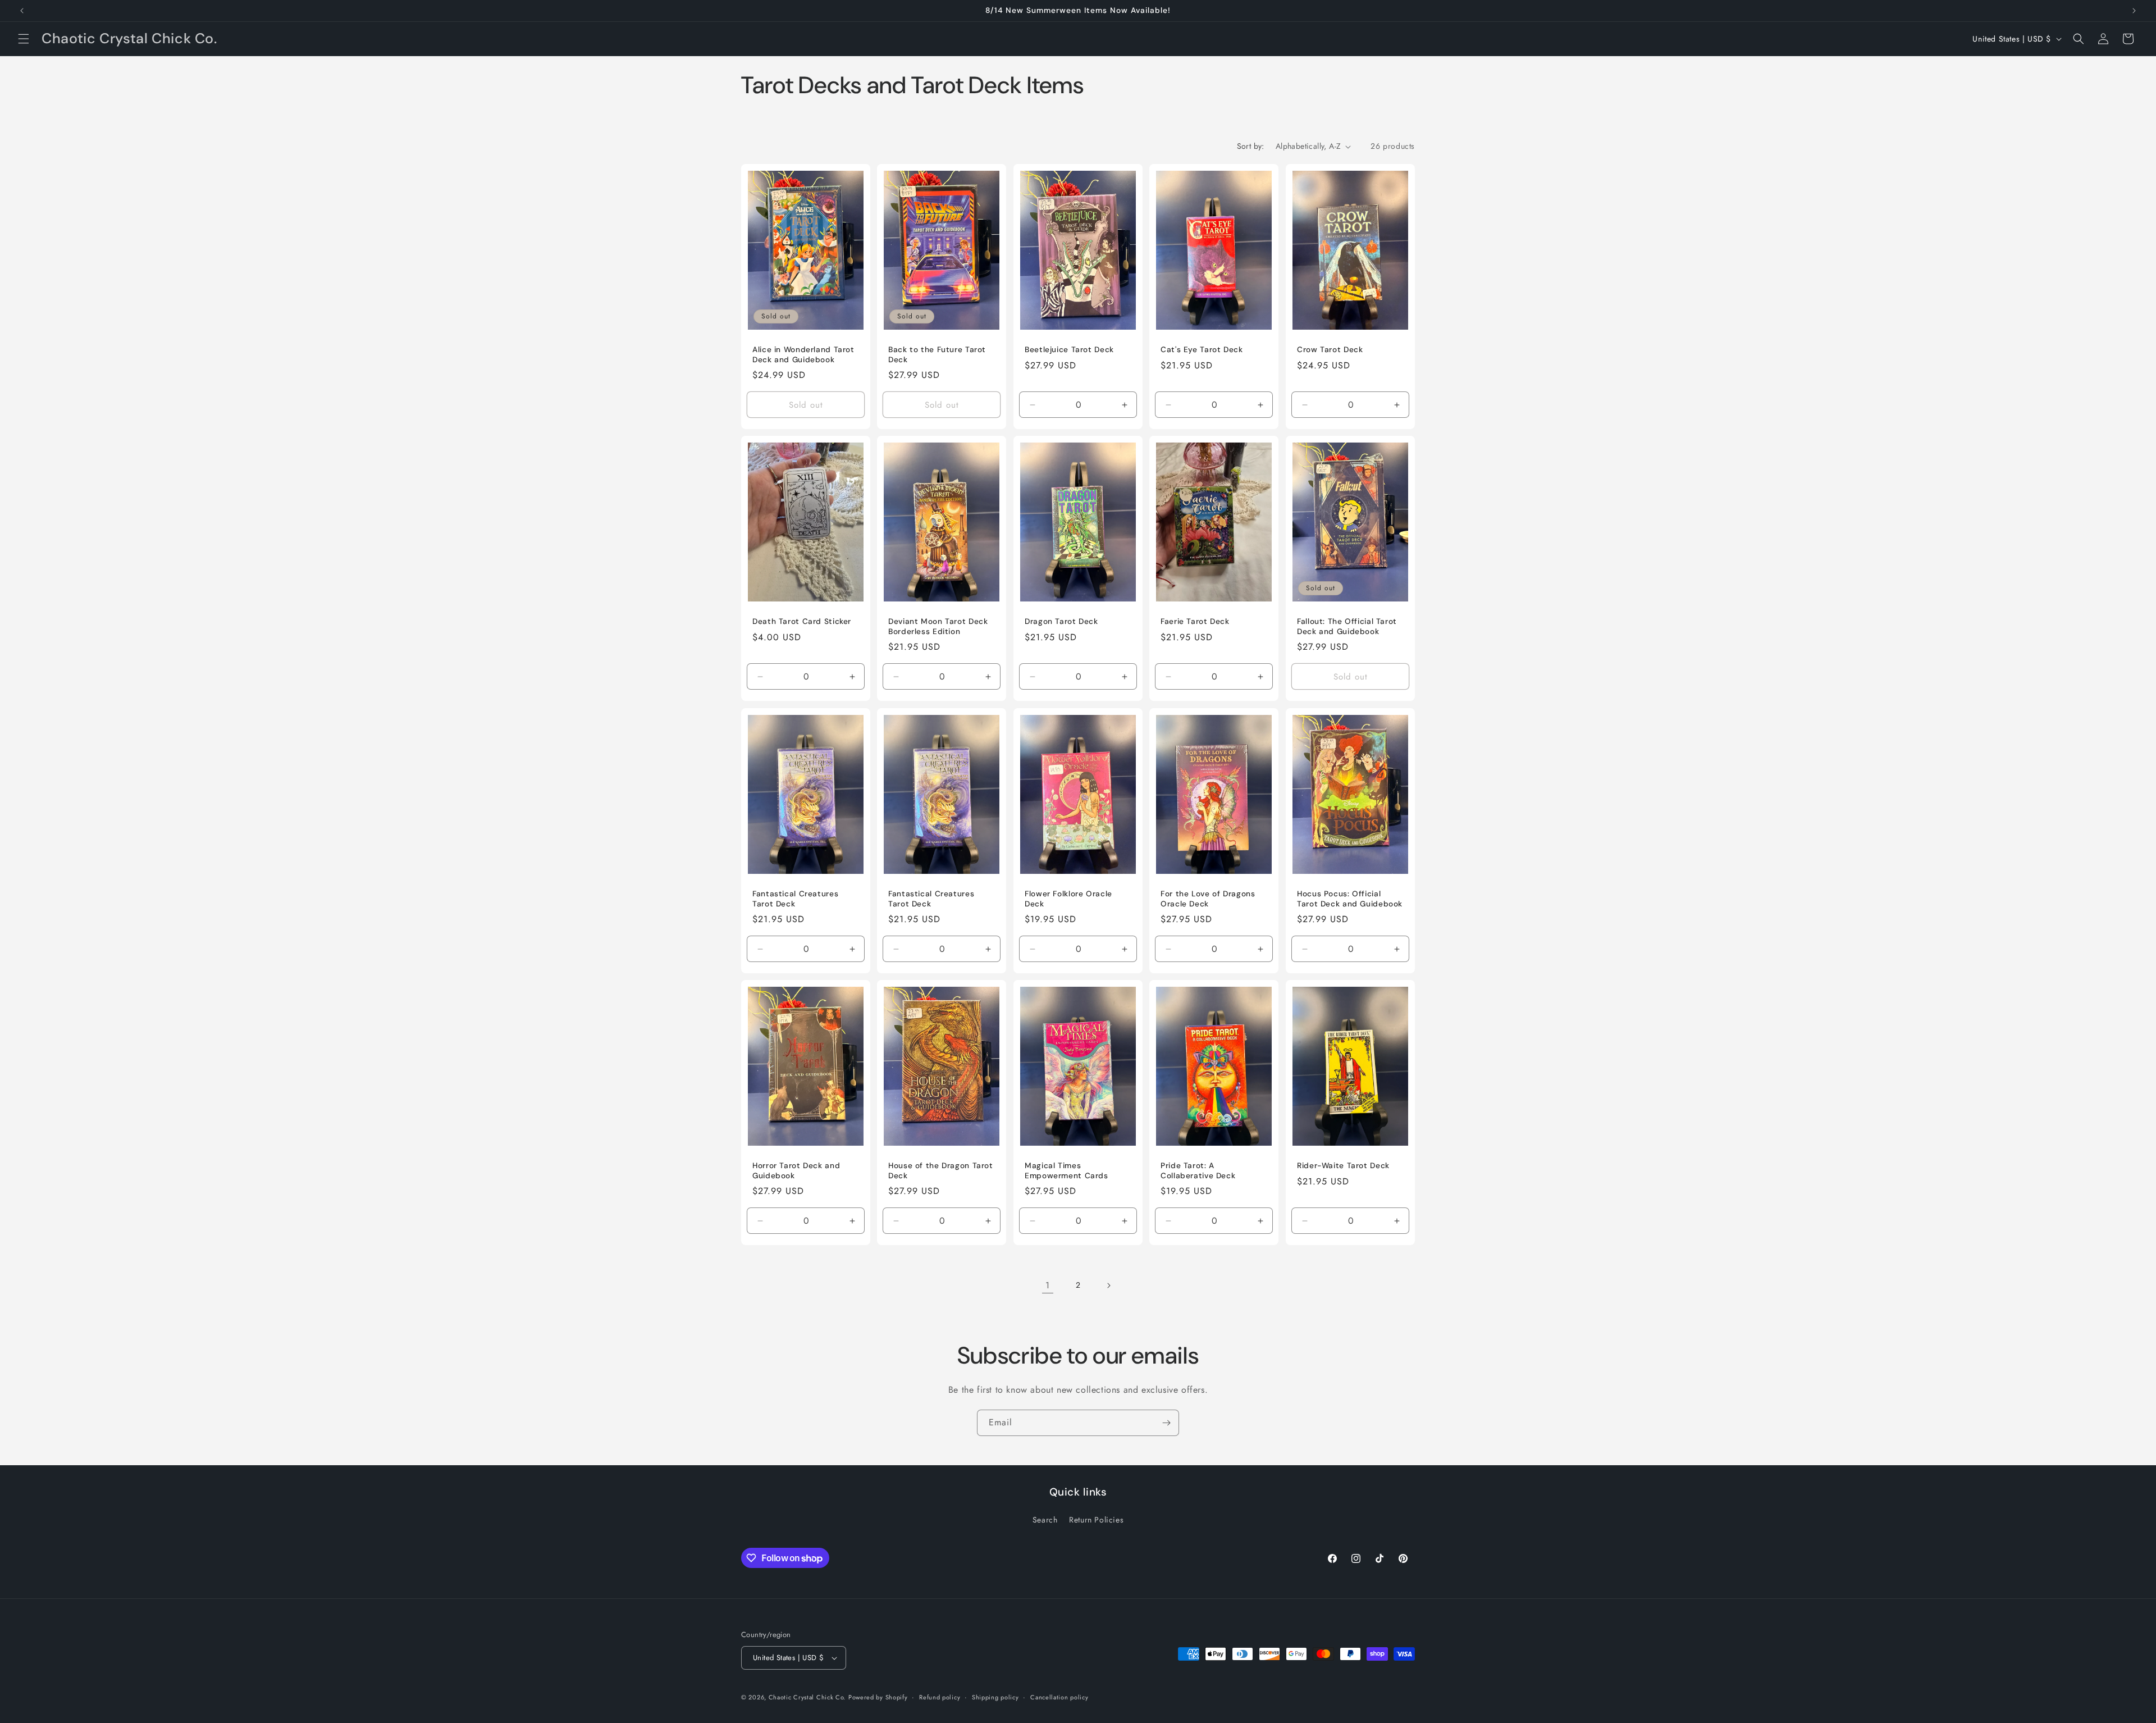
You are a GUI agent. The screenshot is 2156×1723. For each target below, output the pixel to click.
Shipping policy (995, 1697)
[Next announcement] (2134, 11)
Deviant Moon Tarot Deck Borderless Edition (938, 626)
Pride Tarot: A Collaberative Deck (1198, 1171)
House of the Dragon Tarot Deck (941, 1171)
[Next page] (1108, 1286)
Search (1045, 1520)
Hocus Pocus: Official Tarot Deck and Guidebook (1350, 899)
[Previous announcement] (22, 11)
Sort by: (1251, 146)
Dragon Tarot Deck (1061, 621)
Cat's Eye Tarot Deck (1202, 350)
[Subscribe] (1166, 1423)
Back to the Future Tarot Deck (937, 355)
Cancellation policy (1059, 1697)
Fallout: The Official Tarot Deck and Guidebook (1347, 626)
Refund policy (940, 1697)
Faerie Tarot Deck (1195, 621)
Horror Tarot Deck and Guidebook (796, 1171)
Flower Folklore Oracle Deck (1068, 899)
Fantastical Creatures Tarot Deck (795, 899)
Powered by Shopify (878, 1697)
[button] (24, 39)
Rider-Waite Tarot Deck (1343, 1166)
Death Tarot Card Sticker (802, 621)
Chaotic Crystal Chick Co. (807, 1697)
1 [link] (1048, 1285)
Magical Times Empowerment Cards (1066, 1171)
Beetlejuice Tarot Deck (1069, 350)
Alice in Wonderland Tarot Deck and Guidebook (803, 355)
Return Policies (1096, 1520)
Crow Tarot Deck (1330, 350)
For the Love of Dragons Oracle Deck (1208, 899)
